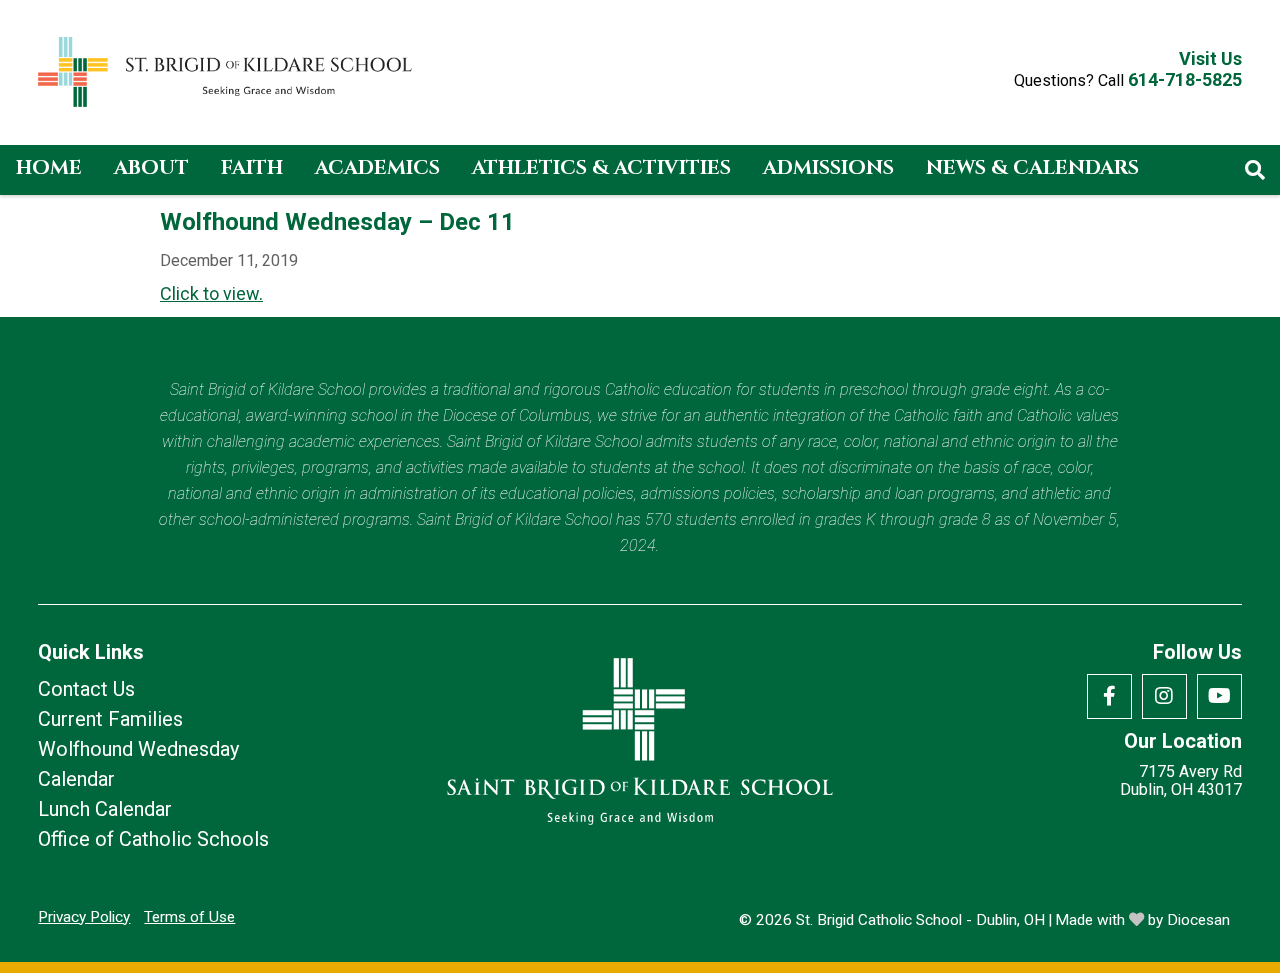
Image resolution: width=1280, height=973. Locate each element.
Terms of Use (189, 917)
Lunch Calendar (105, 809)
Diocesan (1198, 920)
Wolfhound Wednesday (138, 749)
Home (49, 167)
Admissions (828, 167)
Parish (53, 217)
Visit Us (1210, 59)
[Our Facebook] (1109, 696)
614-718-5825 (1185, 79)
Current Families (110, 719)
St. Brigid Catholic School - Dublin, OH (920, 920)
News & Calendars (1032, 167)
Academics (377, 167)
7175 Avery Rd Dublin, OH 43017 (1181, 781)
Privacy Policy (84, 917)
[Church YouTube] (1219, 696)
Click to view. (211, 293)
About (151, 167)
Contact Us (86, 689)
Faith (252, 167)
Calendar (76, 779)
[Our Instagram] (1164, 696)
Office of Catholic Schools (153, 839)
